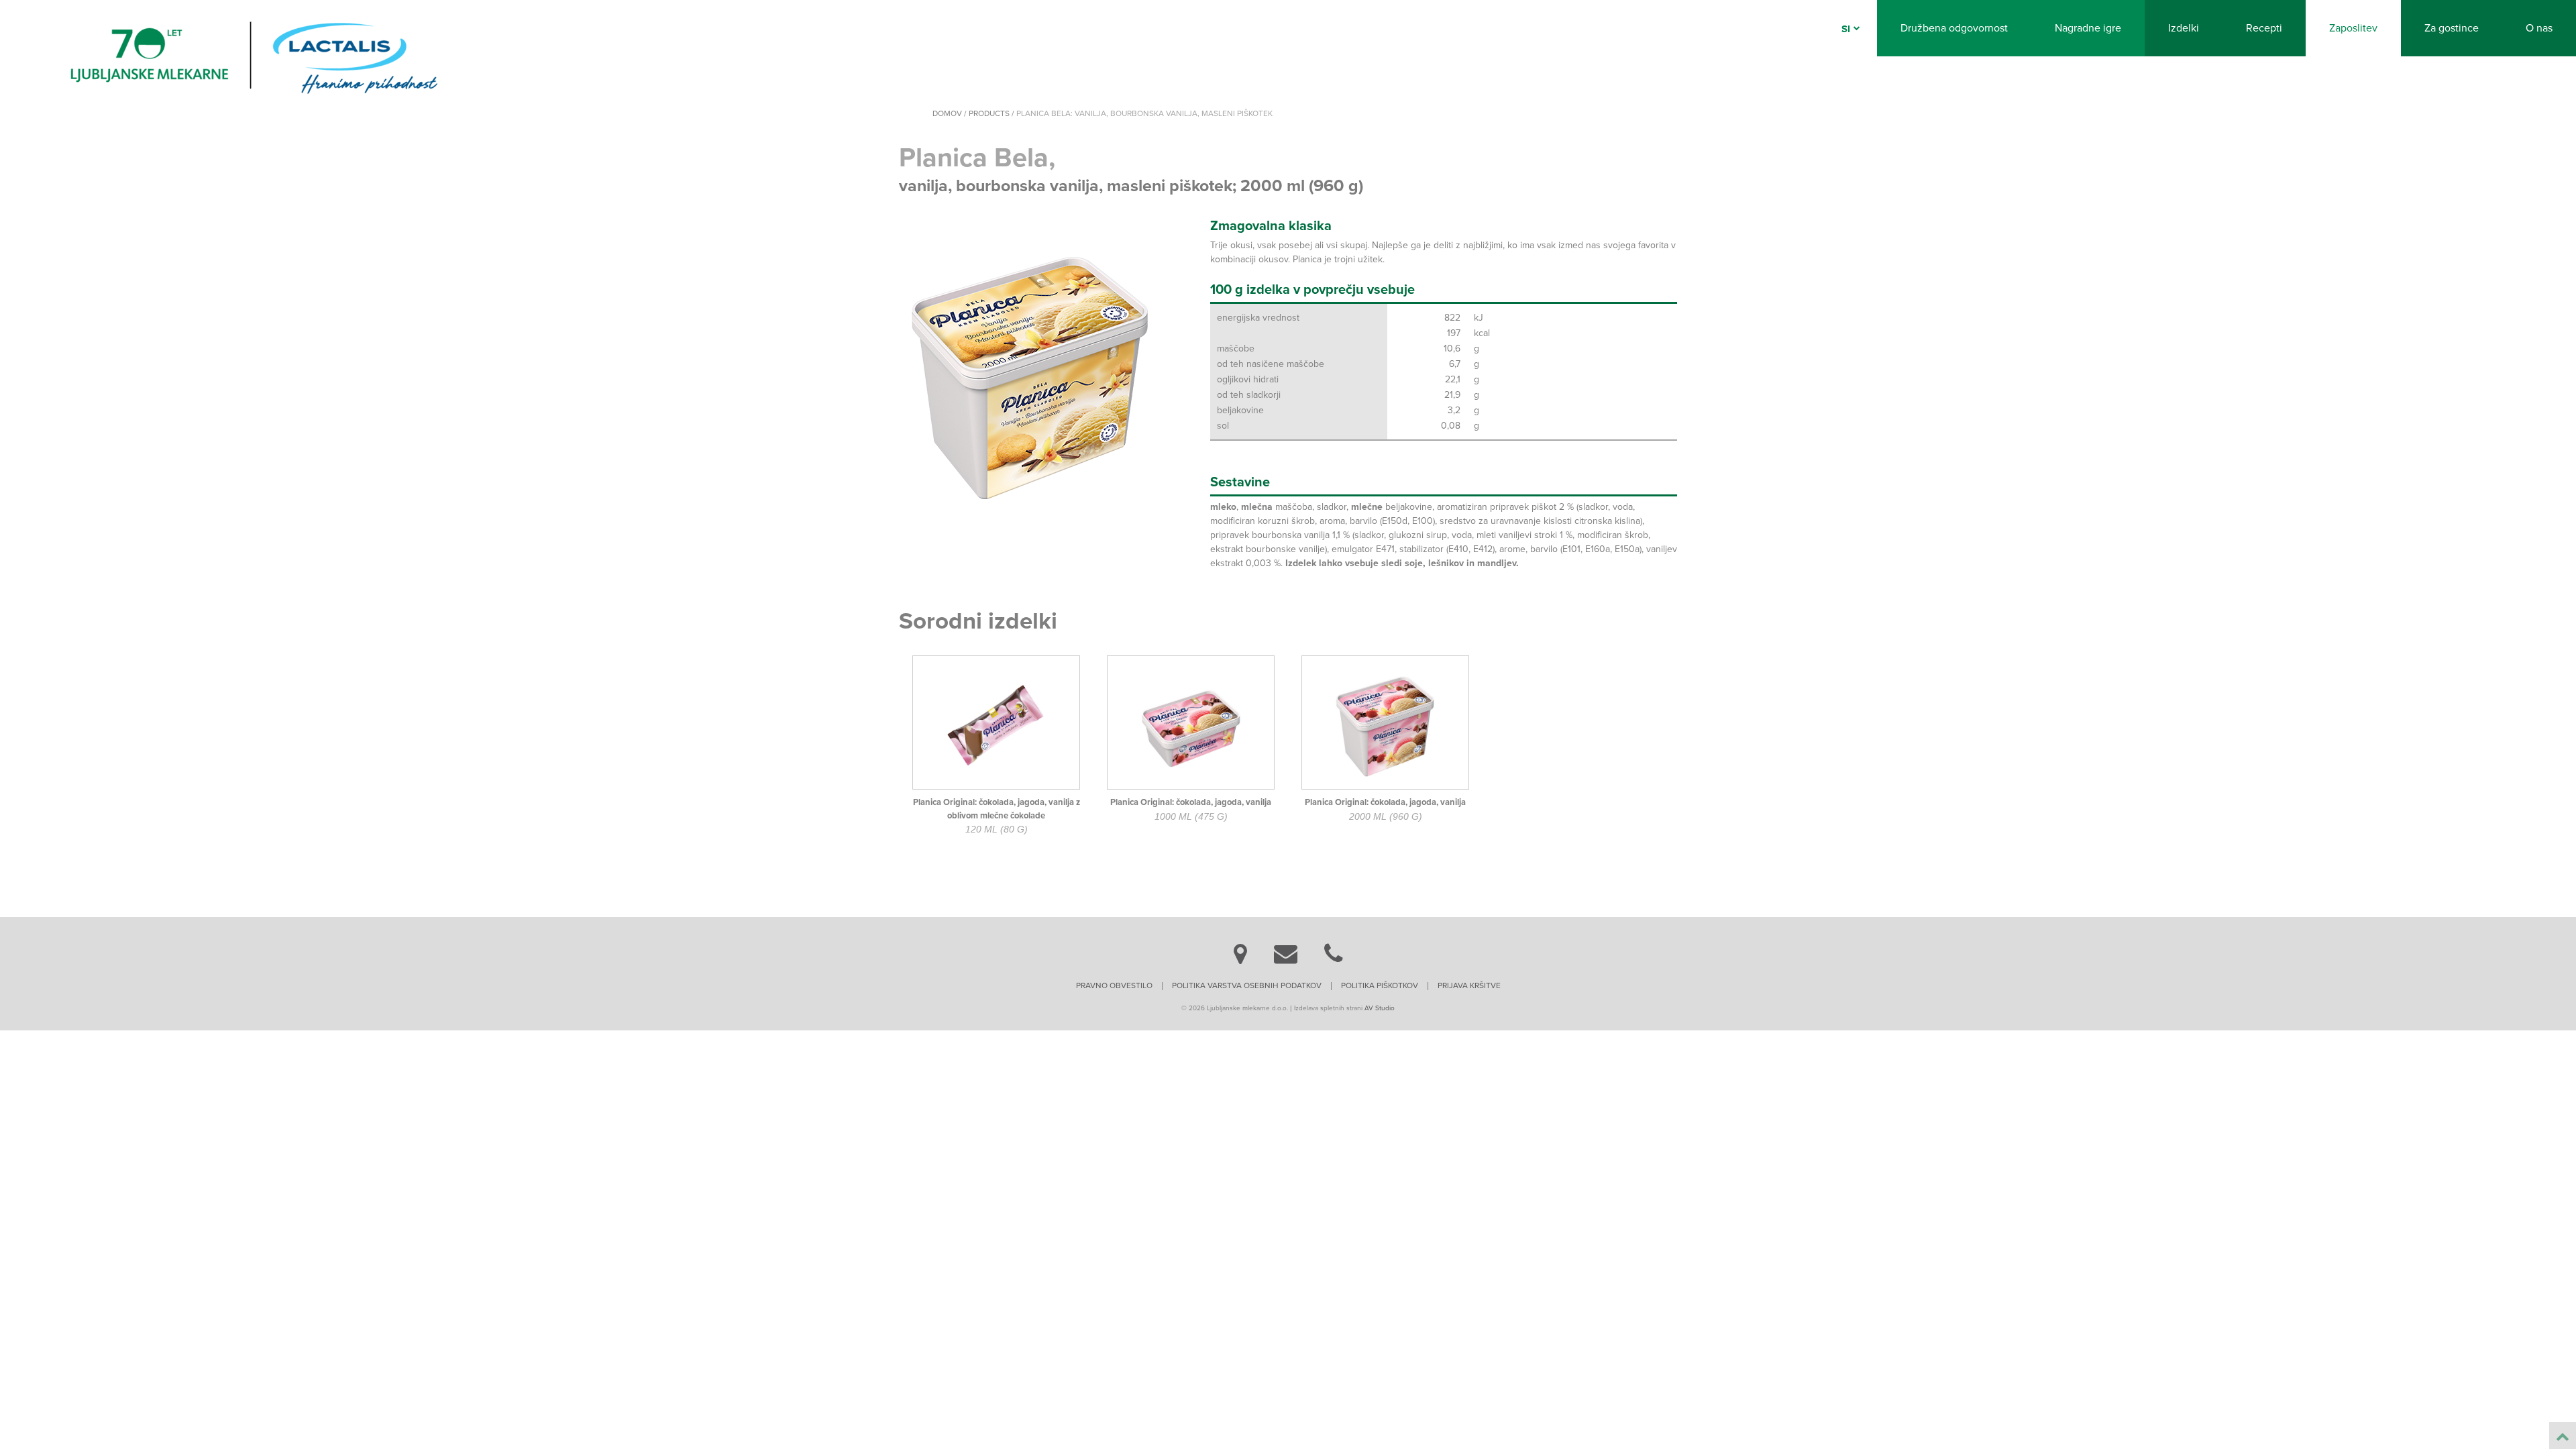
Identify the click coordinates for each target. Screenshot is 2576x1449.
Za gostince (2452, 28)
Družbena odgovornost (1954, 28)
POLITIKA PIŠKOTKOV (1380, 985)
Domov (947, 113)
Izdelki (2184, 28)
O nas (2539, 28)
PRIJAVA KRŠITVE (1469, 985)
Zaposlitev (2353, 28)
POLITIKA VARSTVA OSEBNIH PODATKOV (1247, 985)
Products (989, 113)
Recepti (2264, 28)
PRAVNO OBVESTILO (1114, 985)
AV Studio (1380, 1008)
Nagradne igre (2088, 28)
